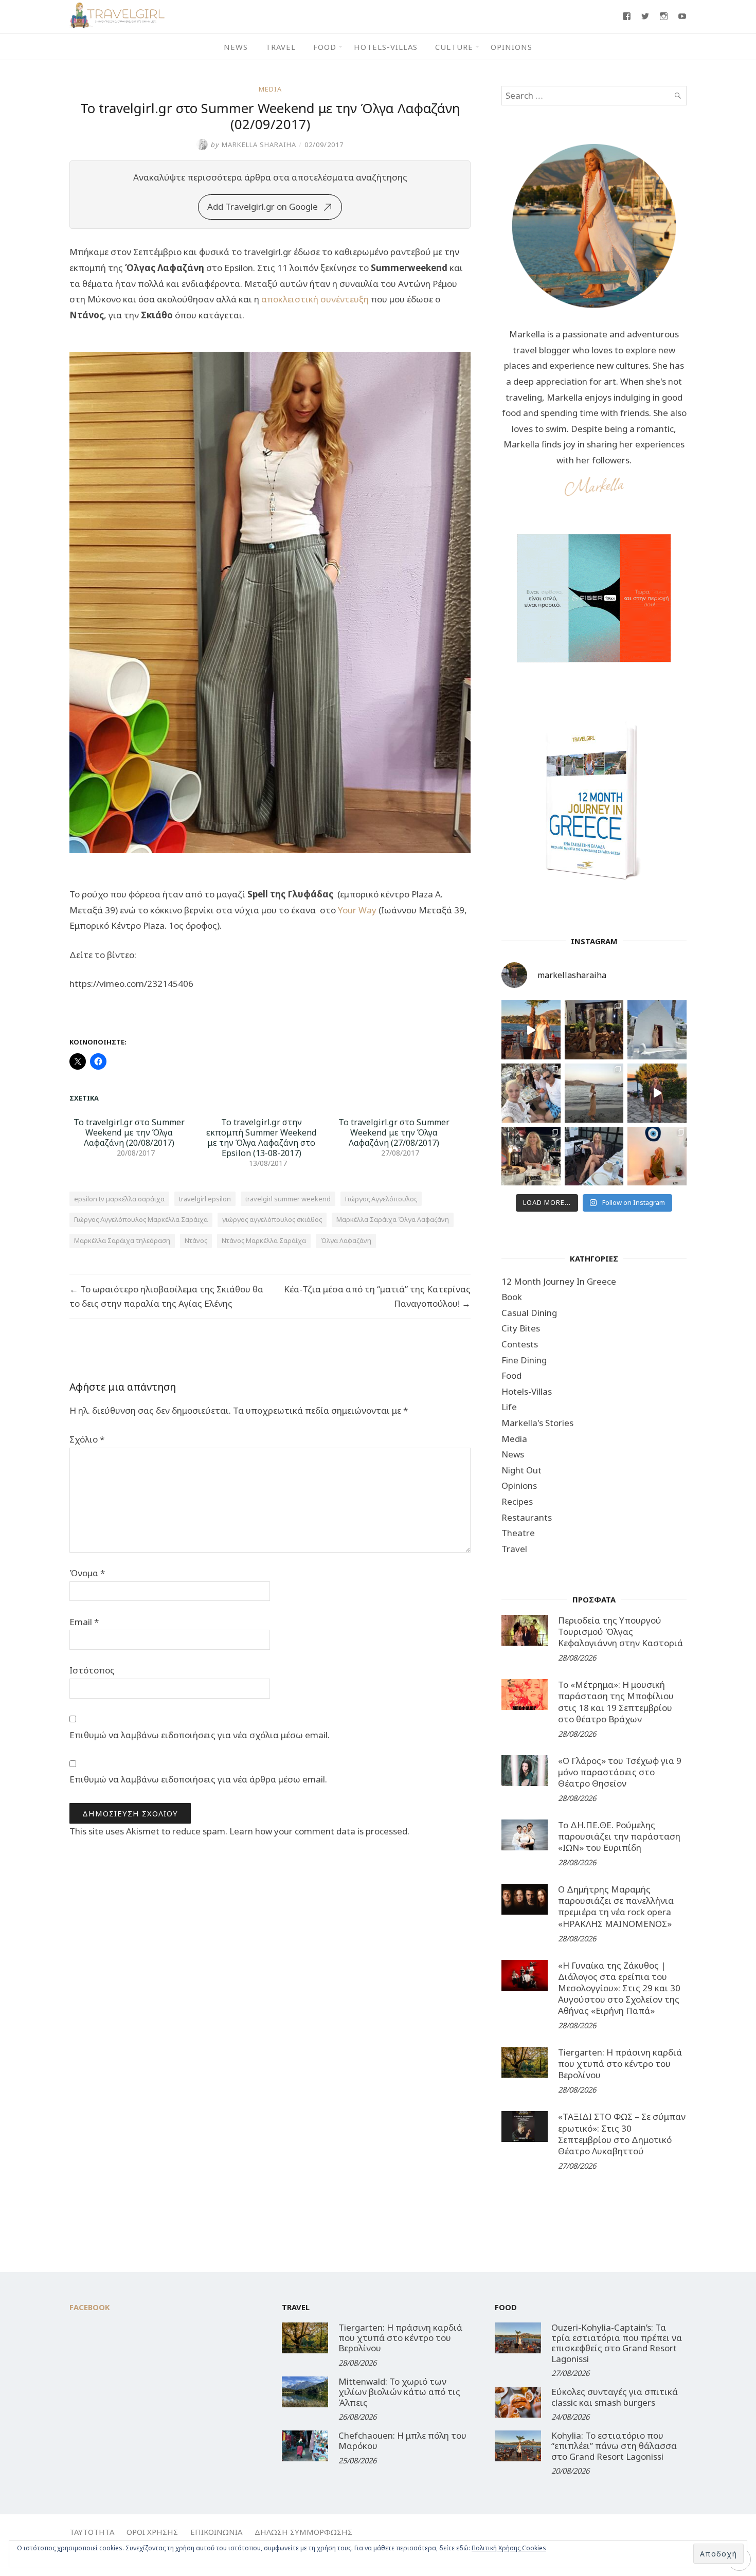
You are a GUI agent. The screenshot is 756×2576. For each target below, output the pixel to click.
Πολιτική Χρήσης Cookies (509, 2548)
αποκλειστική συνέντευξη (315, 299)
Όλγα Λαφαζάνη (346, 1240)
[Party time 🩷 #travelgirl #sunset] (594, 1093)
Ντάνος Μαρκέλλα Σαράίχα (264, 1240)
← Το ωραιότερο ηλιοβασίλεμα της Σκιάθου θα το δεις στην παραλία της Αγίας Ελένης (166, 1296)
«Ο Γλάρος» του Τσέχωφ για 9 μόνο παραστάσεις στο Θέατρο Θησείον (620, 1772)
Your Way (357, 910)
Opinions (511, 47)
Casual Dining (529, 1313)
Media (270, 89)
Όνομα (87, 1573)
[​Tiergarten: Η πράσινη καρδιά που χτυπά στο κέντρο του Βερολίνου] (525, 2062)
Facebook (90, 2307)
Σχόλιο (87, 1439)
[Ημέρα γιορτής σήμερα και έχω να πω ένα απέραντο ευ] (594, 1156)
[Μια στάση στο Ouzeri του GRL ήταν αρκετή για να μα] (657, 1093)
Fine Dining (524, 1360)
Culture (454, 47)
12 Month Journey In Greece (559, 1281)
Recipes (517, 1501)
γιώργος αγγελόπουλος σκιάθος (272, 1219)
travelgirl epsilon (205, 1199)
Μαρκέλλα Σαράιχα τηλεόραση (122, 1240)
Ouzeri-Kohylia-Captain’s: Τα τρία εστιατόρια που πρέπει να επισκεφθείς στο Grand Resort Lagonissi (617, 2343)
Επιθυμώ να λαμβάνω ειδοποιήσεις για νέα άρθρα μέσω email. (198, 1779)
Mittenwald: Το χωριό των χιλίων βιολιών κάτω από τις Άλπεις (399, 2392)
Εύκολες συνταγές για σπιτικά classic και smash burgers (615, 2397)
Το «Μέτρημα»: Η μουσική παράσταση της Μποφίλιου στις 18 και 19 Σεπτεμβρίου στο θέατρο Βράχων (616, 1701)
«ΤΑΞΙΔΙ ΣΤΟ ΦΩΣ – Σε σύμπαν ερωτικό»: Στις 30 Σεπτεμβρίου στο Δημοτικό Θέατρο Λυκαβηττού (622, 2133)
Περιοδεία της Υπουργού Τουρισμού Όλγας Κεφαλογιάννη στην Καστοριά (620, 1632)
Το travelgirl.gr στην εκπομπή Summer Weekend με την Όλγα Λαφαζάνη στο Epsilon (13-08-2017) (262, 1138)
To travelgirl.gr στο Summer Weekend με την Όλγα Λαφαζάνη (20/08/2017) (129, 1132)
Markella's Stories (537, 1423)
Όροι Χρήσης (152, 2532)
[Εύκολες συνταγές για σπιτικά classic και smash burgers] (518, 2402)
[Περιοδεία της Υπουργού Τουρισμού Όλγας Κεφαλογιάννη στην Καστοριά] (525, 1630)
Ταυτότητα (92, 2532)
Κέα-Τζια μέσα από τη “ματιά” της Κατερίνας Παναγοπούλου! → (377, 1296)
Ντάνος (196, 1240)
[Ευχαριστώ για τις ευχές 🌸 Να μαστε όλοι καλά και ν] (594, 1030)
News (236, 47)
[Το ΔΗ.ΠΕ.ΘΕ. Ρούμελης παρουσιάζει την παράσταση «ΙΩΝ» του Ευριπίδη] (525, 1835)
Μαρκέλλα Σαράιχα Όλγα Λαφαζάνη (393, 1219)
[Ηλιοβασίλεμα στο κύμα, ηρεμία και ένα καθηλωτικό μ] (531, 1030)
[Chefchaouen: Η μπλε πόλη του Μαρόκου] (305, 2446)
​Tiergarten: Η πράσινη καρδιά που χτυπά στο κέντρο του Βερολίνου (620, 2064)
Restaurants (527, 1517)
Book (512, 1297)
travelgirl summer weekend (288, 1199)
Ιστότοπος (92, 1670)
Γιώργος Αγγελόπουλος (381, 1199)
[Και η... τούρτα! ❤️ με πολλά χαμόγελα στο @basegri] (531, 1156)
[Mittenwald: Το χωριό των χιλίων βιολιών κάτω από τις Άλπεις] (305, 2392)
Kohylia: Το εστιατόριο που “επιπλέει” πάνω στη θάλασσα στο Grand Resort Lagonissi (614, 2446)
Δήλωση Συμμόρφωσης (303, 2532)
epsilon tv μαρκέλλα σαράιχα (119, 1199)
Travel (281, 47)
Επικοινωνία (216, 2532)
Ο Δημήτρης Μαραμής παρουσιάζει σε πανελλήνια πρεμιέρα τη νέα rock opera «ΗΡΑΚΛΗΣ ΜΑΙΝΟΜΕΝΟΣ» (616, 1906)
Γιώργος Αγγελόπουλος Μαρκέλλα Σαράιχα (141, 1219)
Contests (520, 1344)
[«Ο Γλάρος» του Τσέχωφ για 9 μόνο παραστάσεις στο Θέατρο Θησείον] (525, 1771)
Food (325, 47)
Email (84, 1622)
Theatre (518, 1533)
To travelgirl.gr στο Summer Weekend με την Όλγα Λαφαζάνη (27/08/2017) (394, 1132)
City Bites (521, 1328)
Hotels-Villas (386, 47)
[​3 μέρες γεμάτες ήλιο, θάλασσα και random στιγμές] (657, 1156)
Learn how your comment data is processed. (319, 1831)
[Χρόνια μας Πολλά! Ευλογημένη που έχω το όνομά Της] (657, 1030)
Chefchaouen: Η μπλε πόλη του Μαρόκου (402, 2440)
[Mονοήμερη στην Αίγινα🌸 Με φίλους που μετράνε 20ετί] (531, 1093)
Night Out (521, 1470)
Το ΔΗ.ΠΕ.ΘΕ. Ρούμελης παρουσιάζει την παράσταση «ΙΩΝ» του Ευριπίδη (619, 1836)
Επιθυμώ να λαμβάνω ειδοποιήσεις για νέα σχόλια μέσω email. (200, 1735)
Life (509, 1407)
